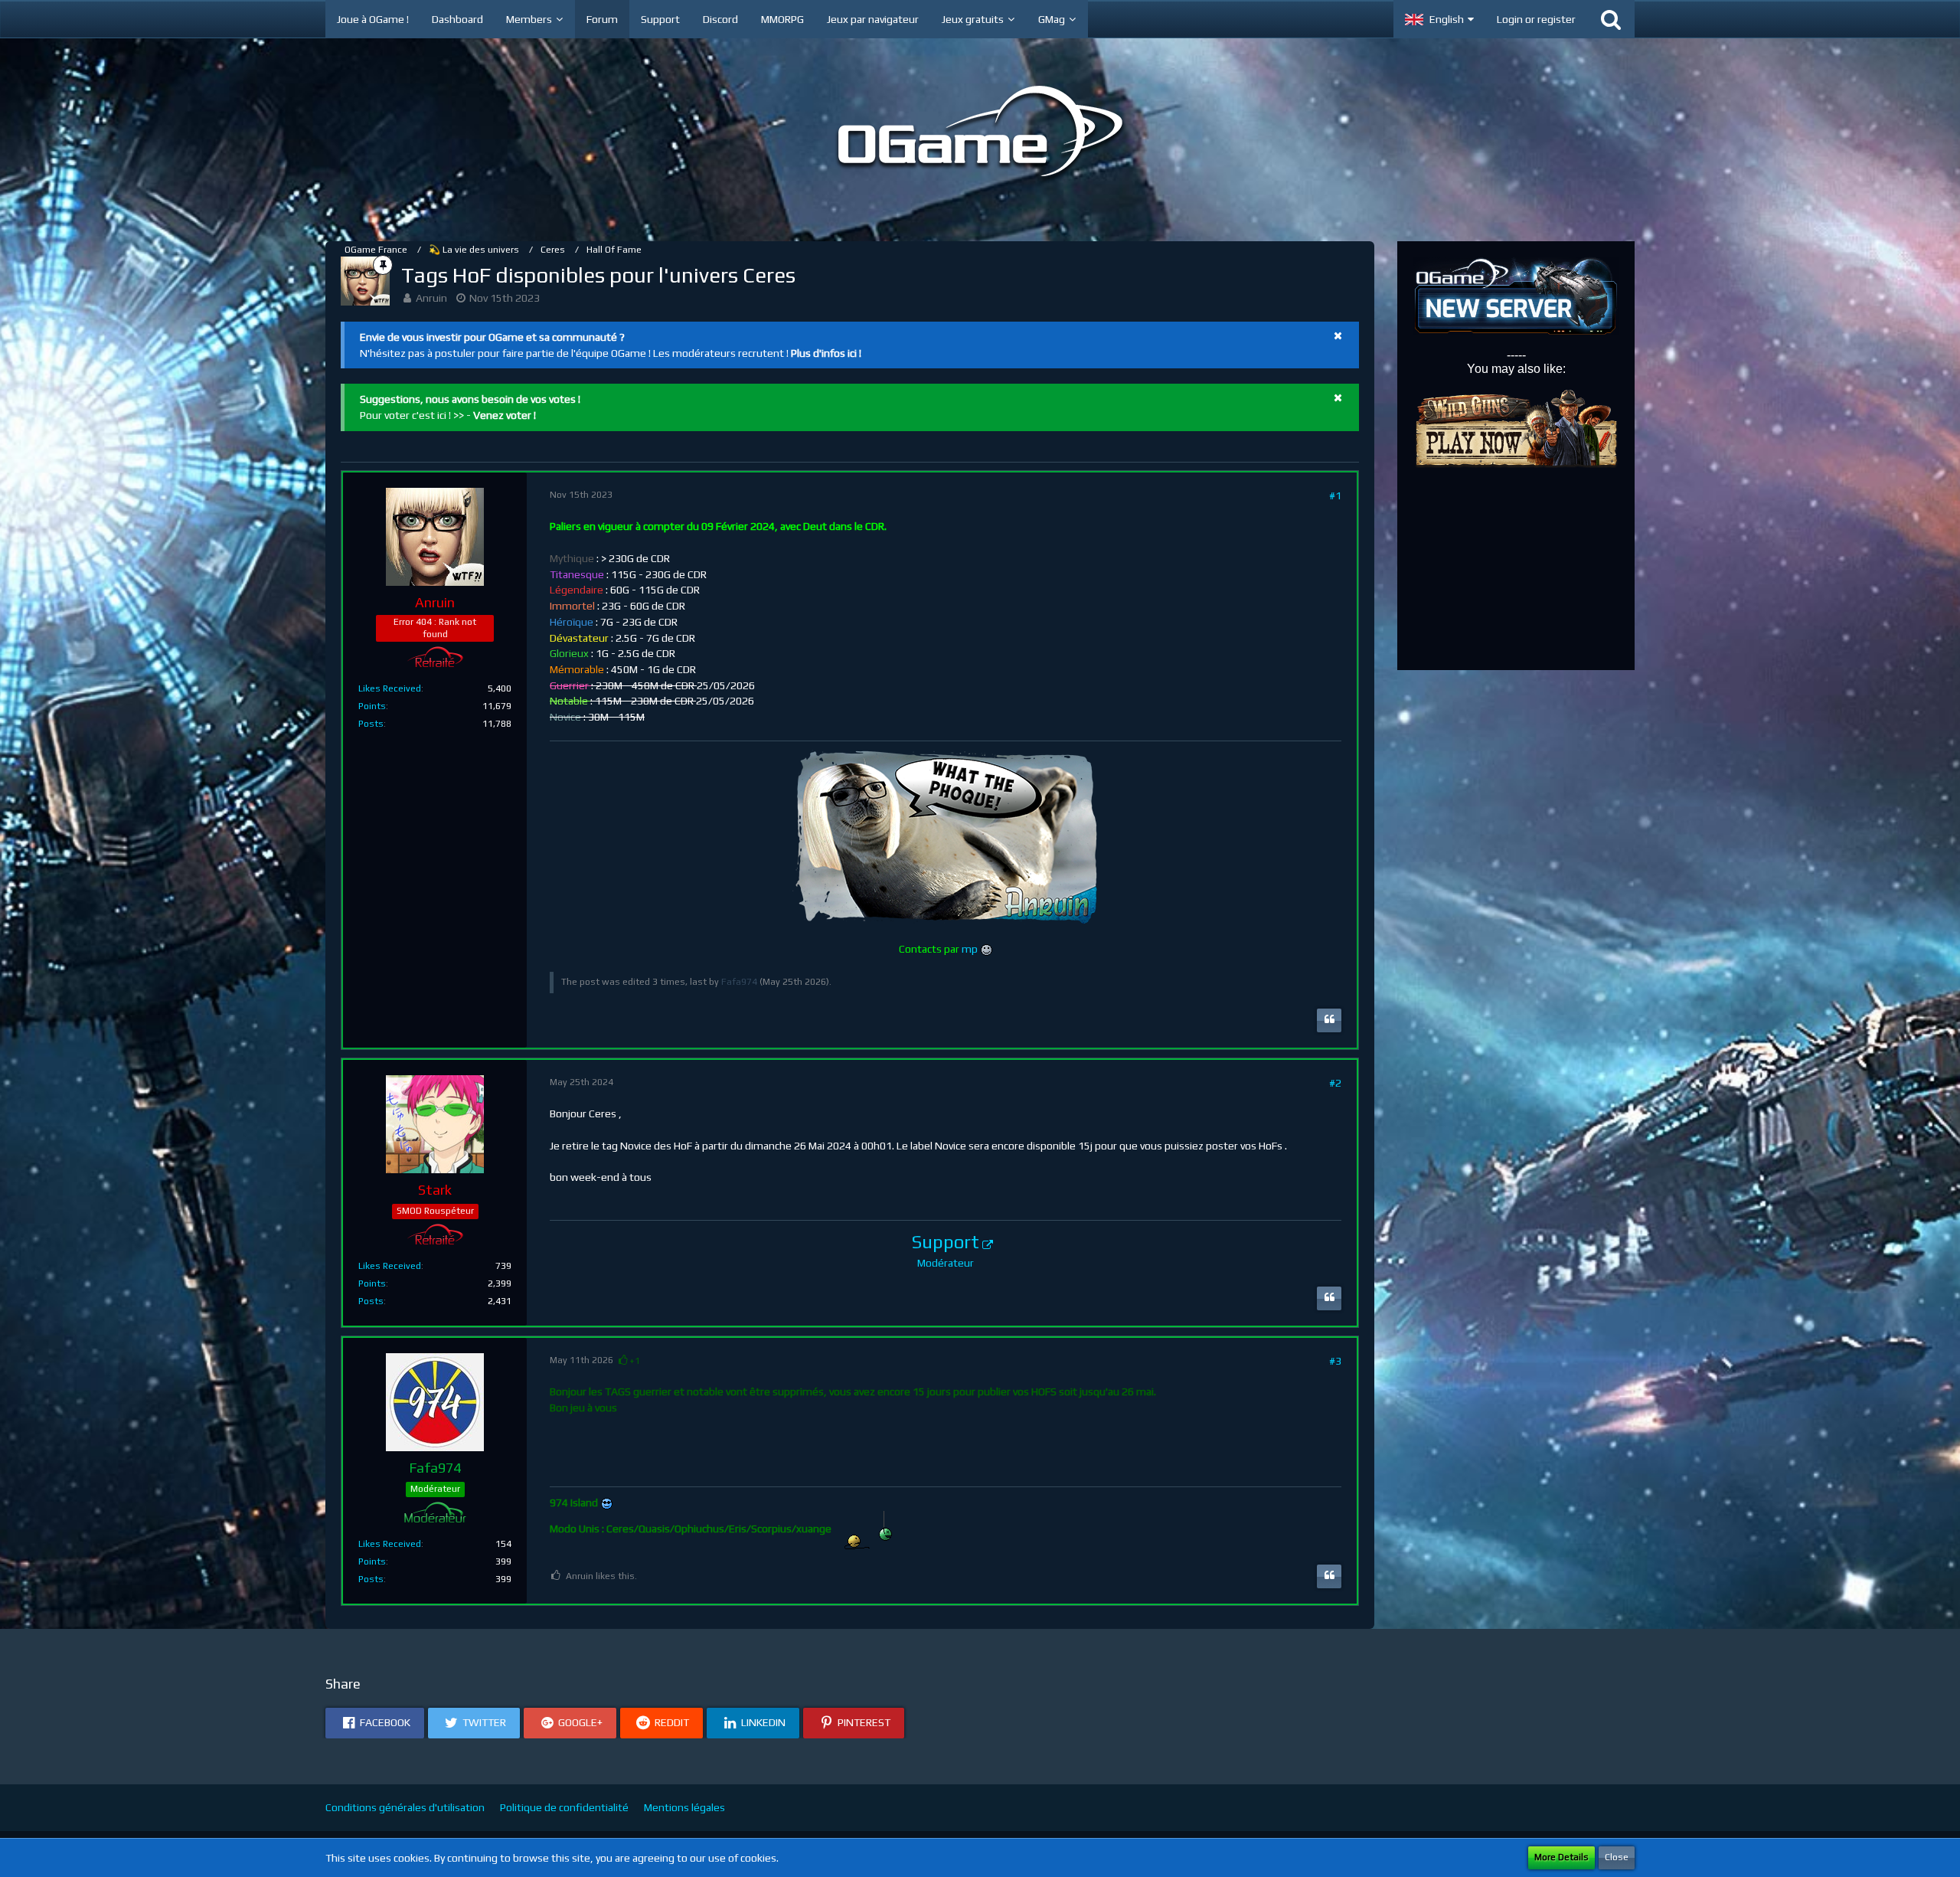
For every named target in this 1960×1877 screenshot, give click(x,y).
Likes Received (390, 688)
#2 (1335, 1083)
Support (946, 1242)
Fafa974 (739, 982)
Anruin (431, 298)
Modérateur (946, 1263)
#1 (1335, 495)
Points (372, 706)
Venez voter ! (505, 415)
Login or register (1536, 19)
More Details (1561, 1857)
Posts (371, 724)
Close (1617, 1857)
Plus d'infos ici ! (826, 353)
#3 (1335, 1361)
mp (970, 949)
